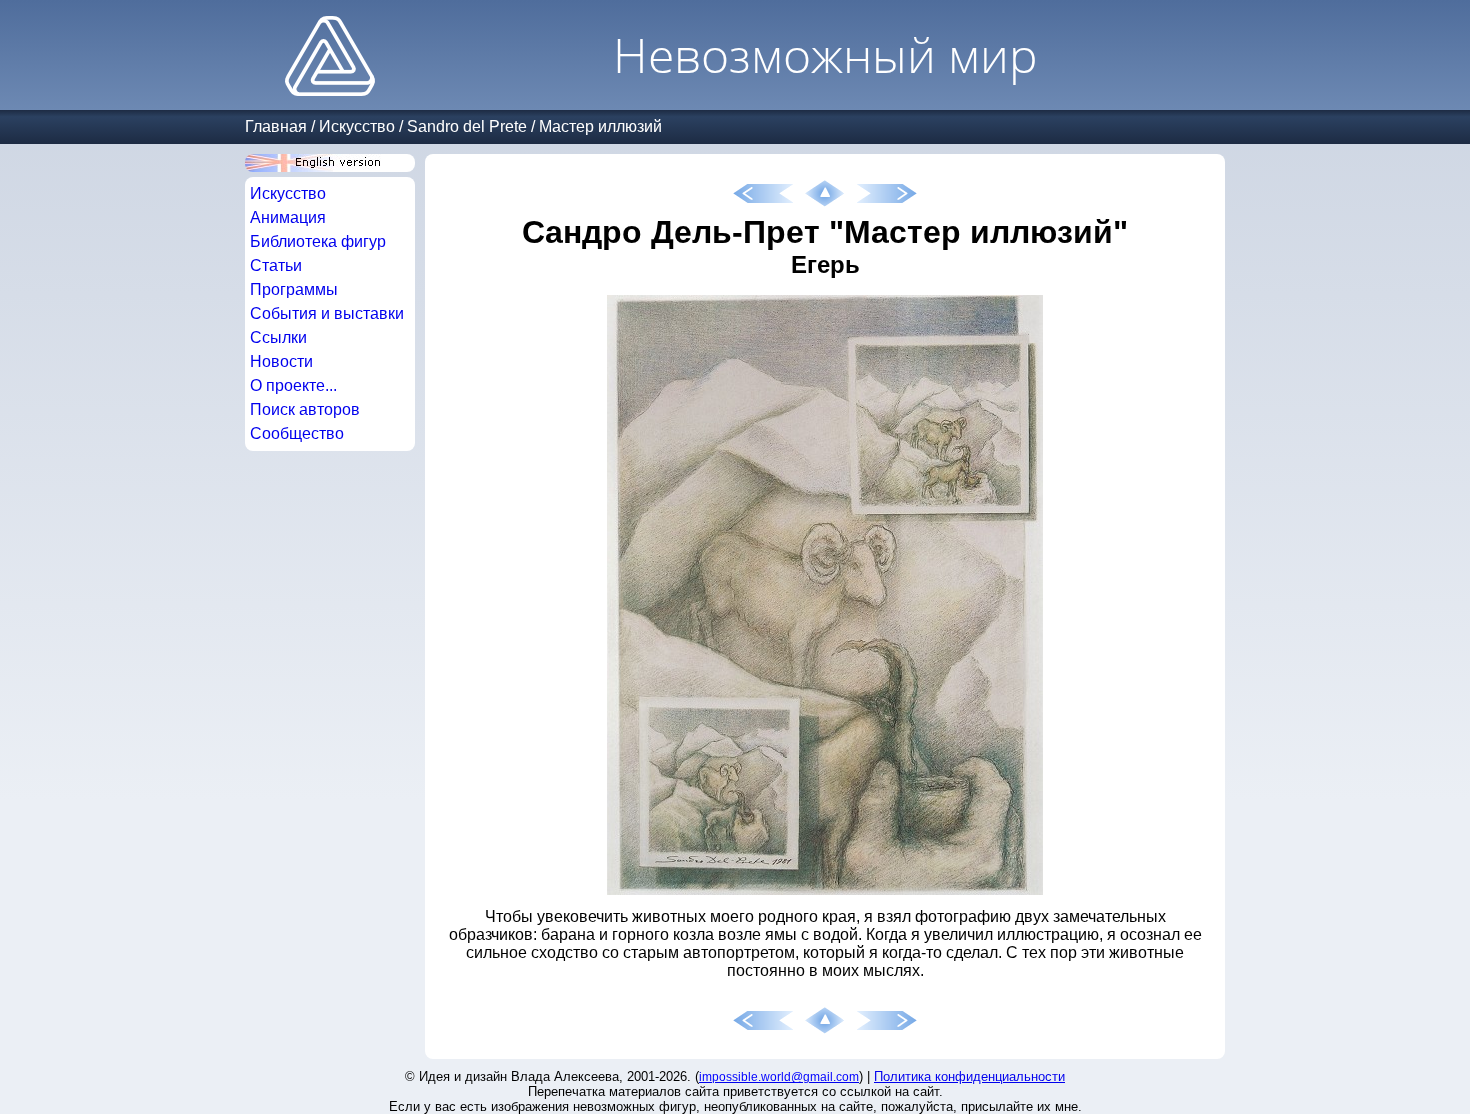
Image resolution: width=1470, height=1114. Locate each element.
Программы (294, 289)
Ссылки (278, 337)
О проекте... (293, 385)
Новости (281, 361)
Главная (276, 126)
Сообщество (297, 433)
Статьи (276, 265)
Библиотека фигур (318, 241)
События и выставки (327, 313)
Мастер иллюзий (600, 126)
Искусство (357, 126)
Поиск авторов (305, 409)
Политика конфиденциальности (969, 1076)
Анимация (288, 217)
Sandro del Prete (467, 126)
